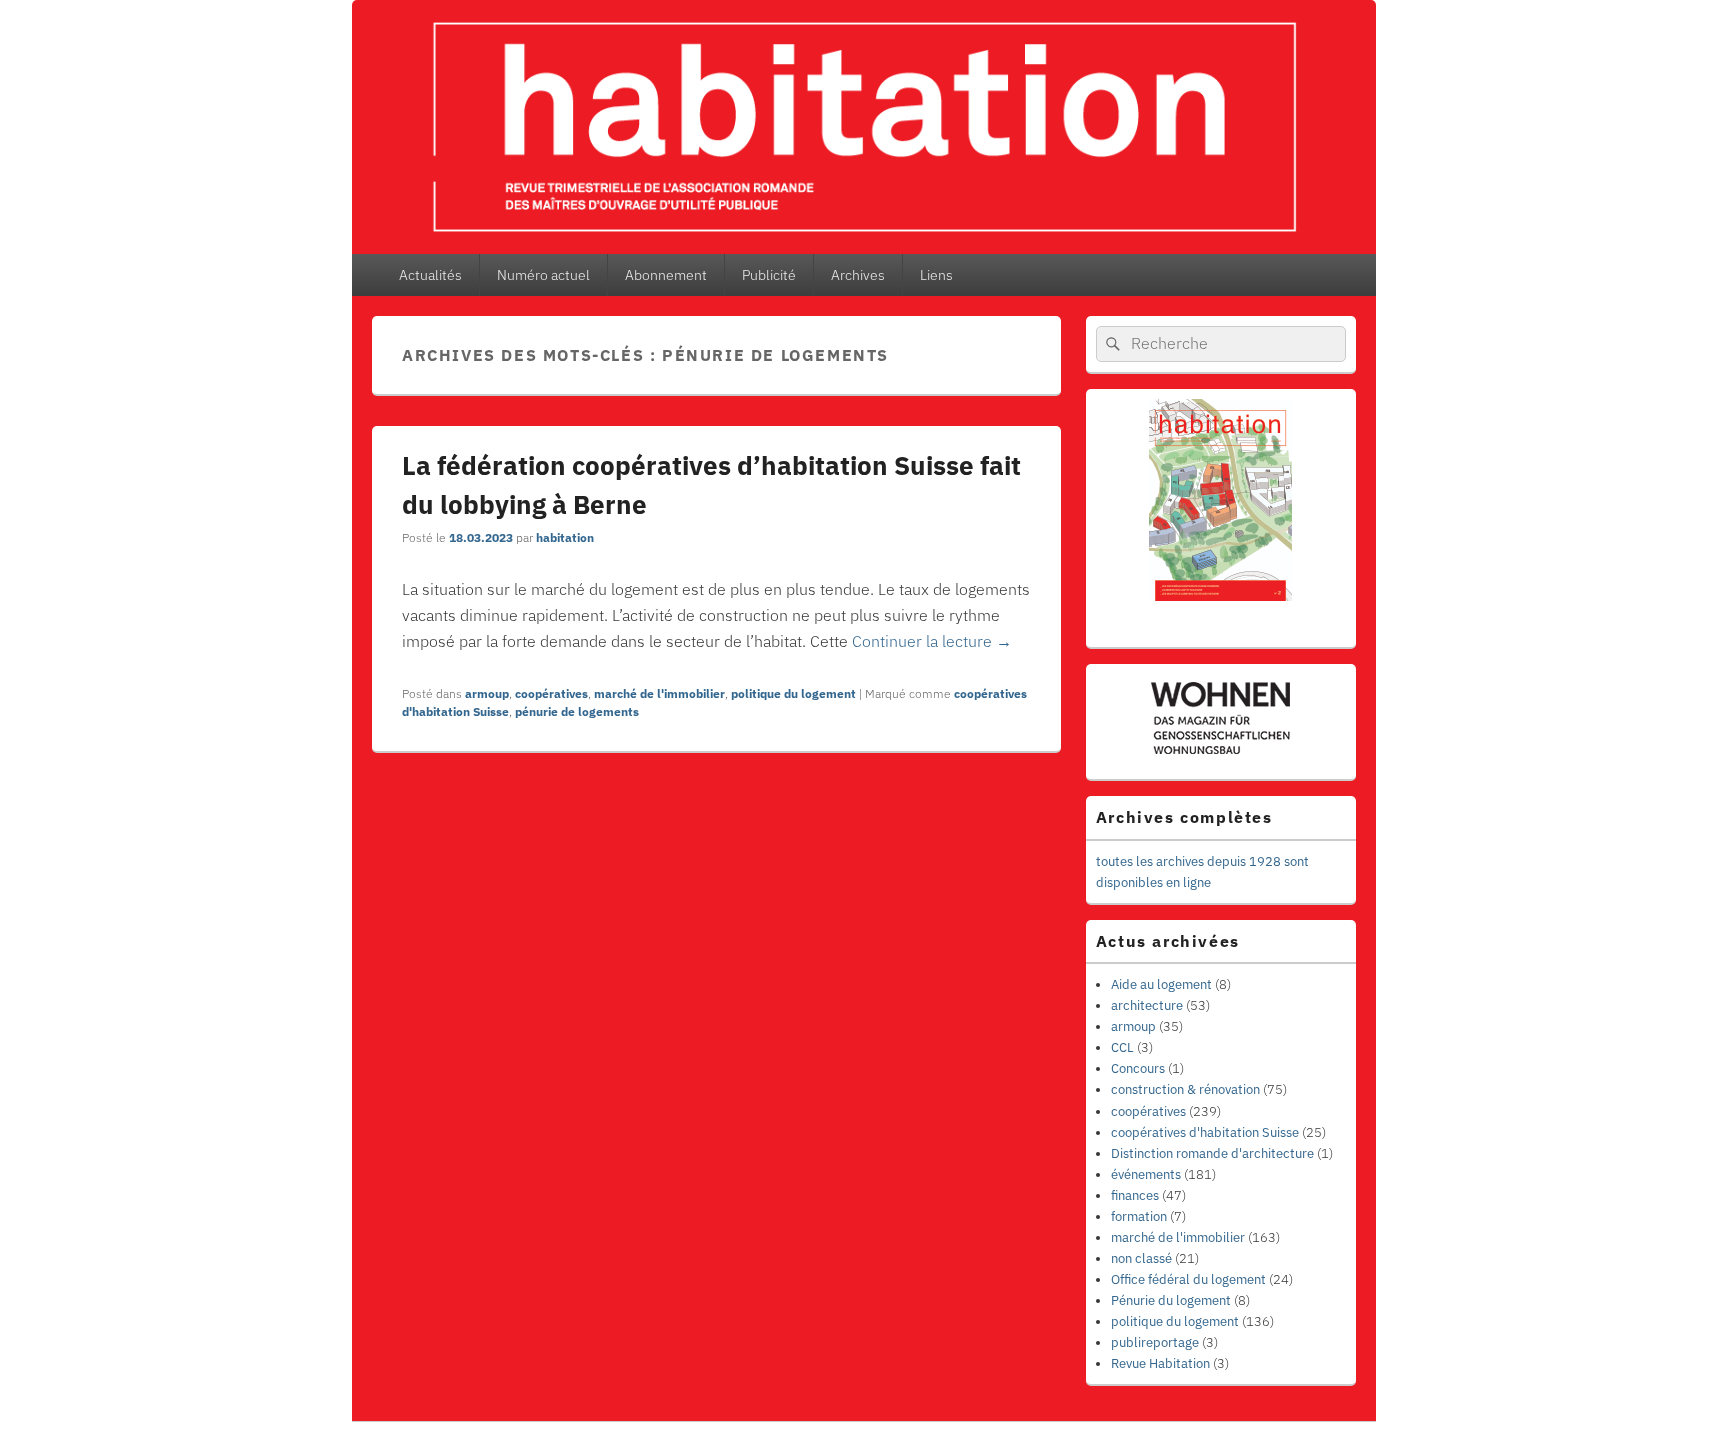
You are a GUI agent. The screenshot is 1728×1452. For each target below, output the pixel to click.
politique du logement (793, 693)
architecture (1147, 1005)
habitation (565, 537)
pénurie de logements (577, 711)
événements (1146, 1174)
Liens (936, 275)
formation (1139, 1216)
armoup (487, 693)
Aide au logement (1161, 984)
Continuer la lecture (932, 641)
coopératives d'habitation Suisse (1205, 1132)
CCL (1122, 1047)
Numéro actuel (543, 275)
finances (1135, 1195)
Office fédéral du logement (1188, 1279)
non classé (1141, 1258)
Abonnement (666, 275)
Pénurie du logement (1171, 1300)
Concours (1138, 1068)
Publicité (769, 275)
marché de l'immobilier (659, 693)
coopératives (551, 693)
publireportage (1155, 1342)
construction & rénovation (1185, 1089)
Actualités (430, 275)
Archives (858, 275)
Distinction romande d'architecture (1212, 1153)
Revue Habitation (1160, 1363)
